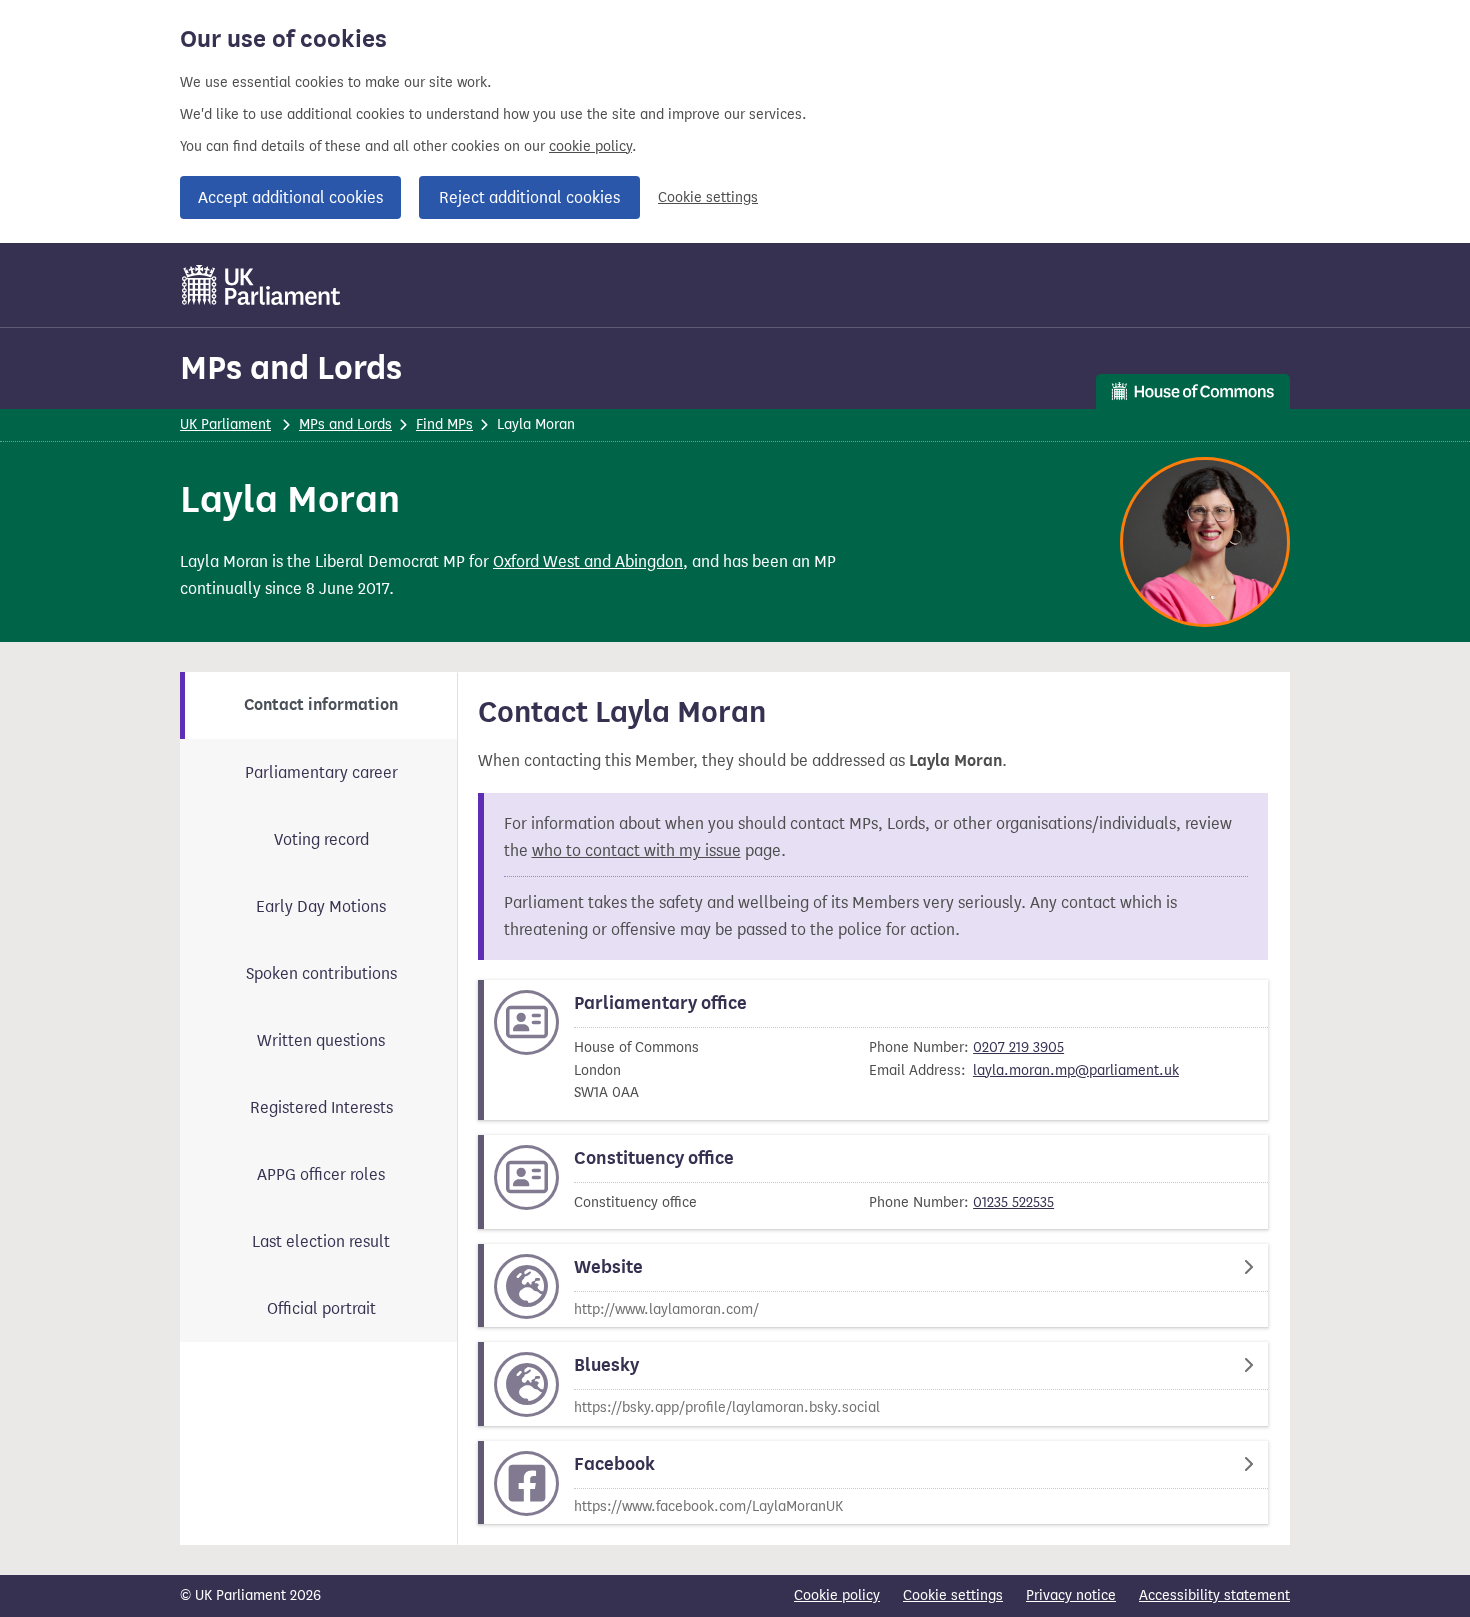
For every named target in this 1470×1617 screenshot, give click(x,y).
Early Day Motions (321, 906)
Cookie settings (708, 197)
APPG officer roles (321, 1174)
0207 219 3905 (1018, 1047)
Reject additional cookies (529, 197)
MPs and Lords (291, 367)
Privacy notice (1071, 1595)
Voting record (321, 839)
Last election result (321, 1241)
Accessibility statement (1214, 1595)
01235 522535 (1013, 1202)
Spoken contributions (321, 973)
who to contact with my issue (636, 850)
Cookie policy (837, 1595)
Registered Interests (321, 1107)
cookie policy (590, 146)
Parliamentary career (321, 772)
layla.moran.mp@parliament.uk (1076, 1070)
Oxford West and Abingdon (588, 561)
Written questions (321, 1040)
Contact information (321, 705)
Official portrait (321, 1308)
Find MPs (444, 424)
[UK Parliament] (261, 285)
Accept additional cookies (290, 197)
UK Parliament (225, 424)
